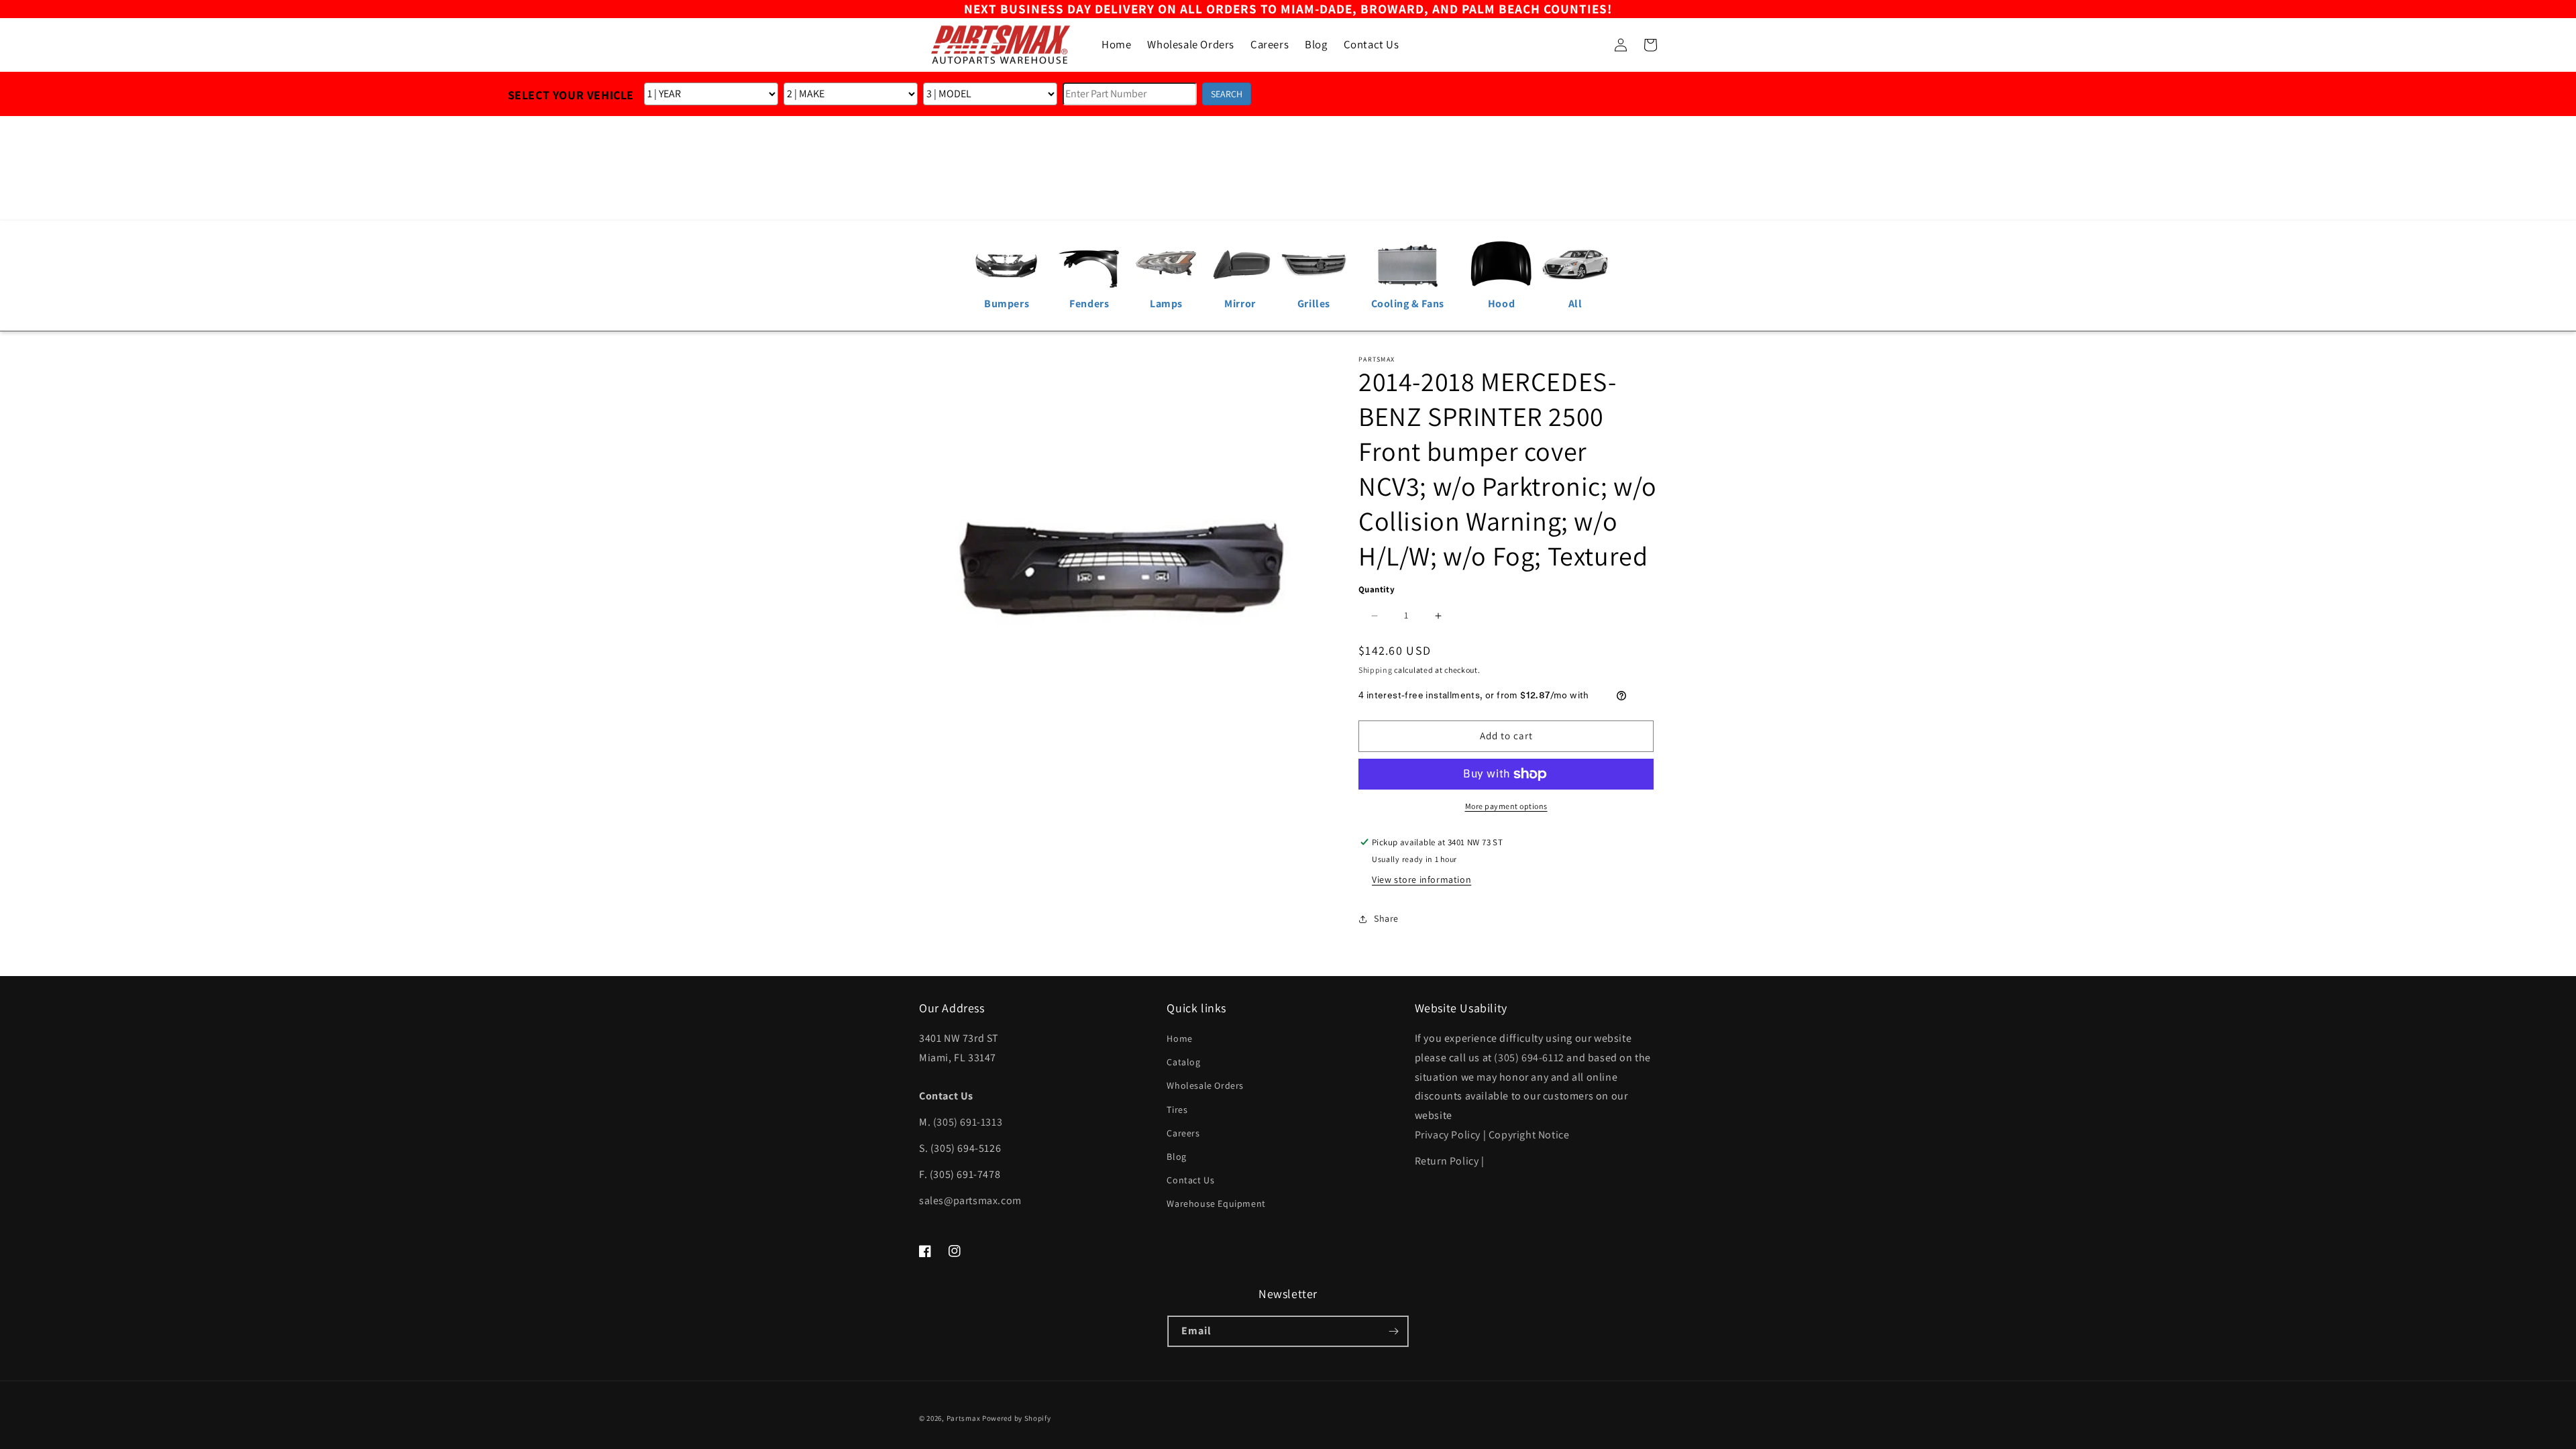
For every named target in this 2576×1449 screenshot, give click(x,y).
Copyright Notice (1529, 1135)
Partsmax (964, 1418)
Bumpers (1007, 304)
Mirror (1240, 304)
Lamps (1166, 304)
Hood (1501, 304)
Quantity (1377, 589)
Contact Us (1190, 1180)
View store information (1421, 879)
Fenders (1089, 304)
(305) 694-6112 (1529, 1058)
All (1575, 304)
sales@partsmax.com (970, 1200)
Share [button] (1386, 918)
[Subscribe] (1393, 1331)
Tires (1177, 1110)
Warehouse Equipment (1216, 1203)
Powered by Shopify (1017, 1418)
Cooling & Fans (1408, 304)
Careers (1183, 1133)
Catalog (1183, 1062)
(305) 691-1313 (968, 1122)
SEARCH (1227, 94)
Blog (1176, 1157)
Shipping (1376, 670)
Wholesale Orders (1205, 1085)
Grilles (1314, 304)
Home (1179, 1038)
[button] (1591, 45)
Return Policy (1447, 1161)
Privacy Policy (1448, 1135)
